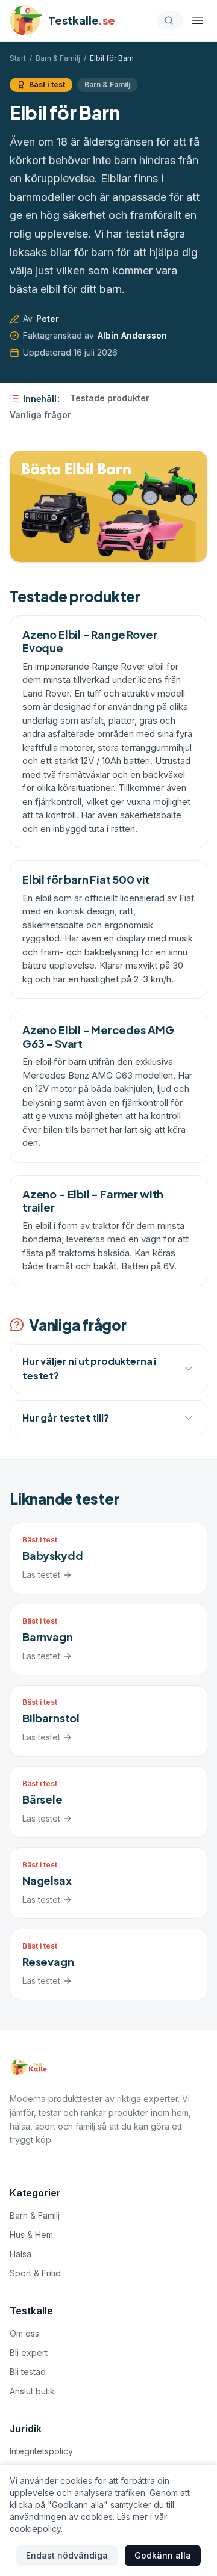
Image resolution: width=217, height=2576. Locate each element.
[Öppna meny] (198, 20)
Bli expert (29, 2353)
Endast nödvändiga (67, 2555)
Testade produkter (110, 398)
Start (18, 58)
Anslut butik (32, 2391)
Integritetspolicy (41, 2451)
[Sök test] (170, 20)
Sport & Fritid (35, 2273)
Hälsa (20, 2254)
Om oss (24, 2333)
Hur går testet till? (66, 1418)
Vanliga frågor (40, 415)
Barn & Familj (58, 58)
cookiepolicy (35, 2529)
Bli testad (28, 2372)
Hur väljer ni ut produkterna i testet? (89, 1368)
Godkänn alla (163, 2555)
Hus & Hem (31, 2235)
